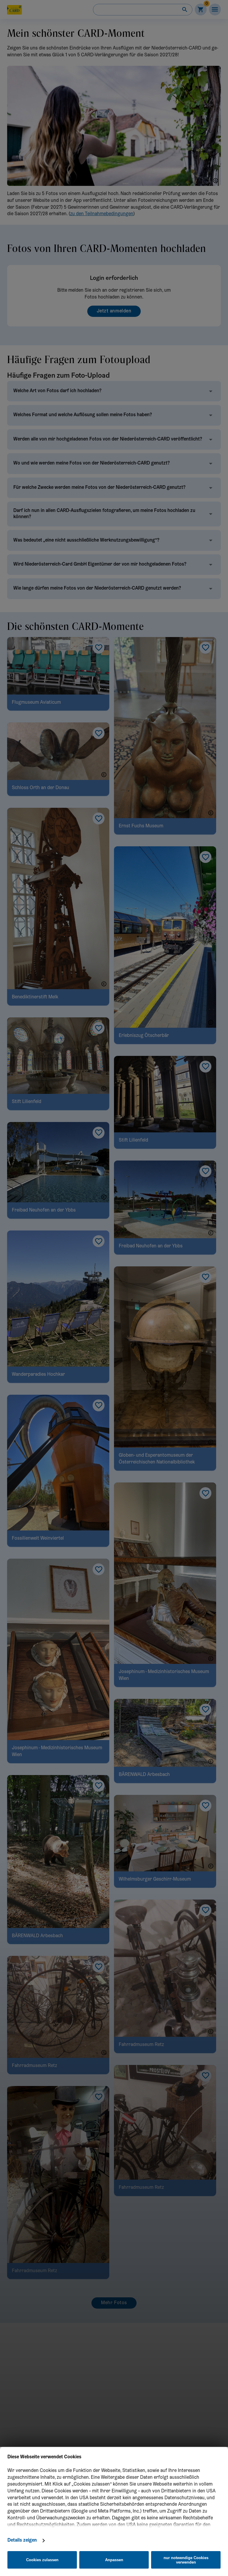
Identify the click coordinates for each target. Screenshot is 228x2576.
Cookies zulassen (42, 2560)
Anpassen (114, 2560)
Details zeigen (22, 2540)
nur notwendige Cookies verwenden (186, 2560)
